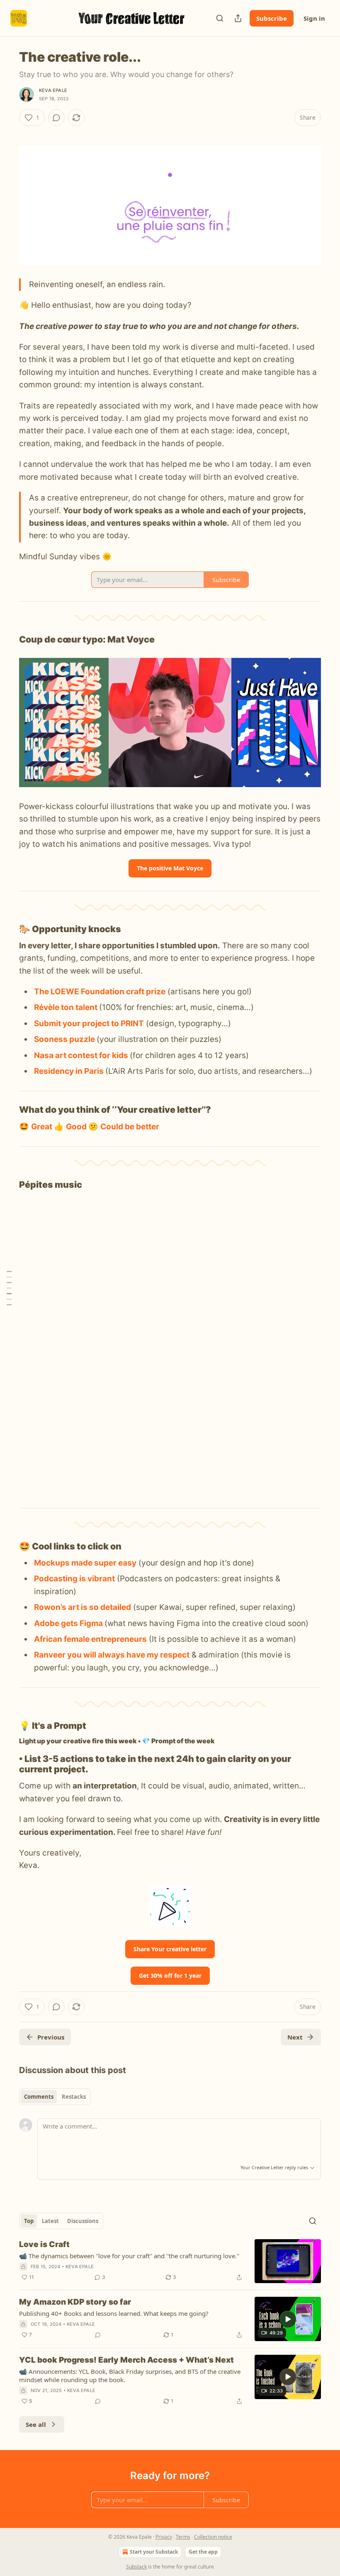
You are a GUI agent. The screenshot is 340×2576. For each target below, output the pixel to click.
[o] (288, 2319)
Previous (51, 2037)
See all (36, 2424)
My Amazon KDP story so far (75, 2302)
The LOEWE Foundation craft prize (100, 992)
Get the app (203, 2552)
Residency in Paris (69, 1071)
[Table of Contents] (9, 1288)
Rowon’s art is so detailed (83, 1607)
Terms (183, 2537)
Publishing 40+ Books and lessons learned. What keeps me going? (114, 2313)
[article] (170, 2261)
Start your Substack (154, 2552)
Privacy (164, 2537)
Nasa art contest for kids (81, 1055)
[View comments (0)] (56, 118)
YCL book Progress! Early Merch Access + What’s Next (126, 2360)
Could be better (130, 1127)
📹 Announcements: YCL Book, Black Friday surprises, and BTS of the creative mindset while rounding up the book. (130, 2375)
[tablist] (55, 2097)
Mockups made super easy (85, 1563)
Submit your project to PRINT (89, 1023)
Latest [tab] (50, 2221)
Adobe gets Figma (68, 1623)
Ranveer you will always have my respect (112, 1655)
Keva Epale (53, 90)
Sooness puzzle (64, 1039)
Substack (136, 2567)
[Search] (220, 18)
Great (42, 1127)
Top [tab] (29, 2221)
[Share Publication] (238, 18)
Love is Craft (44, 2244)
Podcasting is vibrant (74, 1579)
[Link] (7, 640)
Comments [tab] (39, 2097)
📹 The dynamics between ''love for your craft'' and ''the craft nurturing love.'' (129, 2256)
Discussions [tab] (83, 2221)
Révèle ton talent (67, 1007)
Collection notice (213, 2537)
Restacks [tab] (74, 2097)
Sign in (314, 18)
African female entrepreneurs (90, 1639)
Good (77, 1127)
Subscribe (272, 18)
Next (295, 2037)
